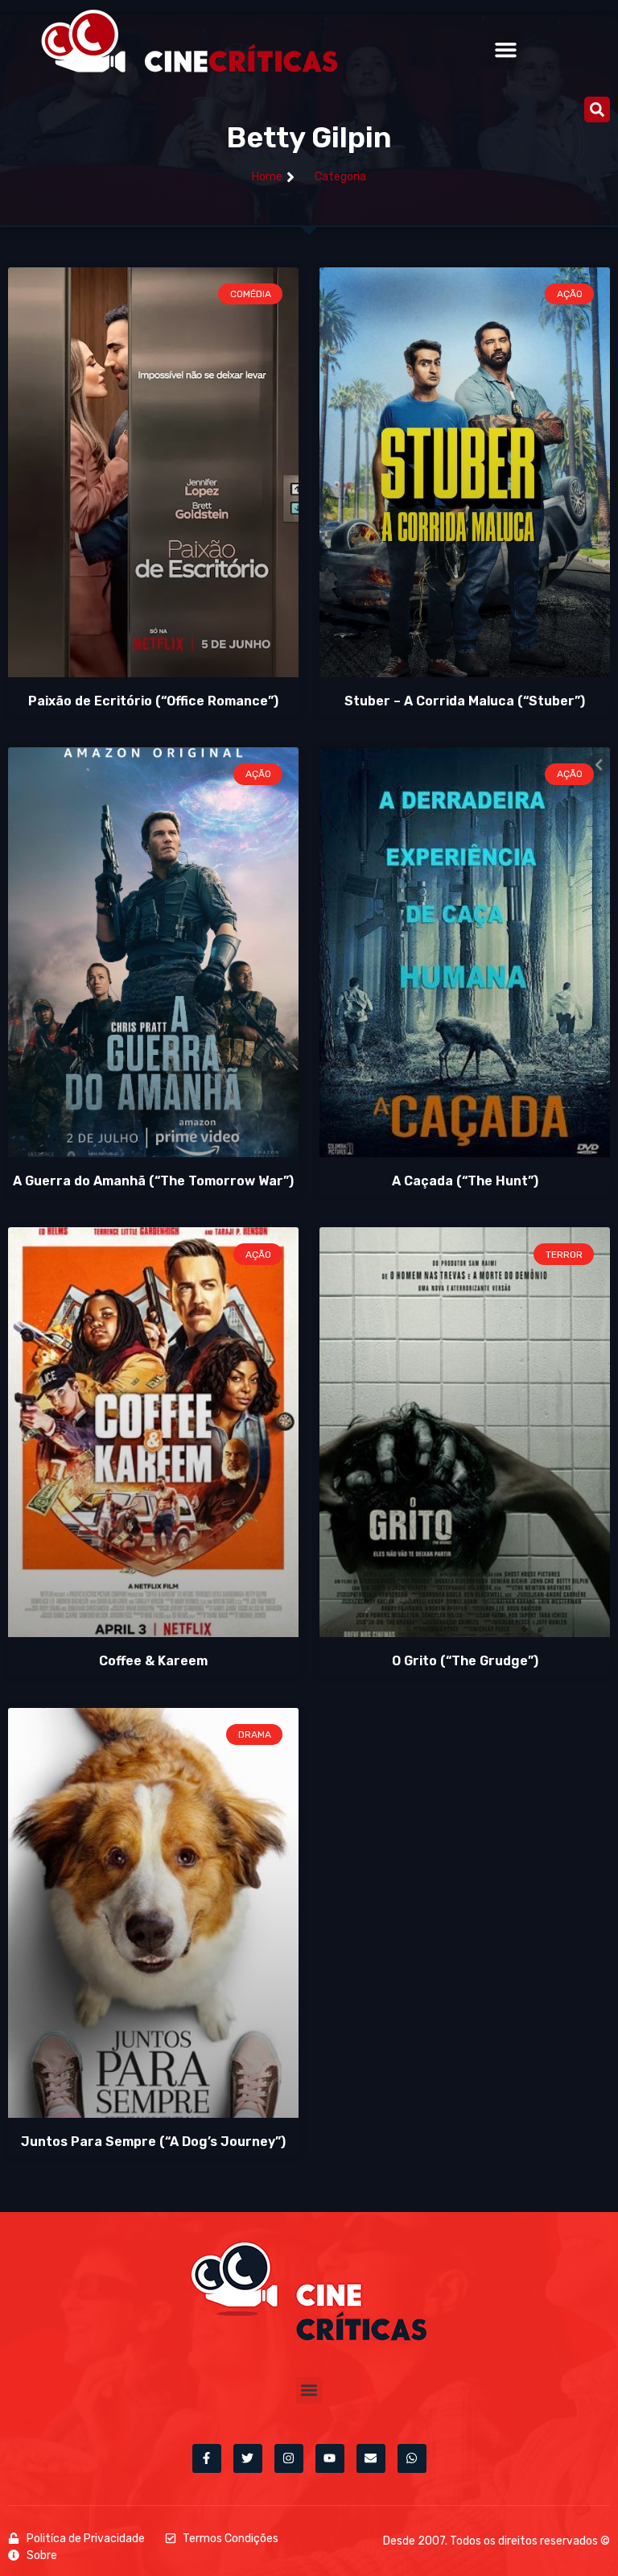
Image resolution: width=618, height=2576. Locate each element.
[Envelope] (371, 2458)
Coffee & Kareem (153, 1661)
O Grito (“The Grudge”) (465, 1661)
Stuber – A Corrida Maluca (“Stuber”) (465, 701)
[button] (506, 50)
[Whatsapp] (412, 2458)
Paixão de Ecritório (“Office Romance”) (153, 701)
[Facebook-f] (207, 2458)
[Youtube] (330, 2458)
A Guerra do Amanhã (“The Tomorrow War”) (153, 1181)
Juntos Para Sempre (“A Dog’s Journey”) (153, 2142)
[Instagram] (289, 2458)
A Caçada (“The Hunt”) (465, 1181)
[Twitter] (248, 2458)
